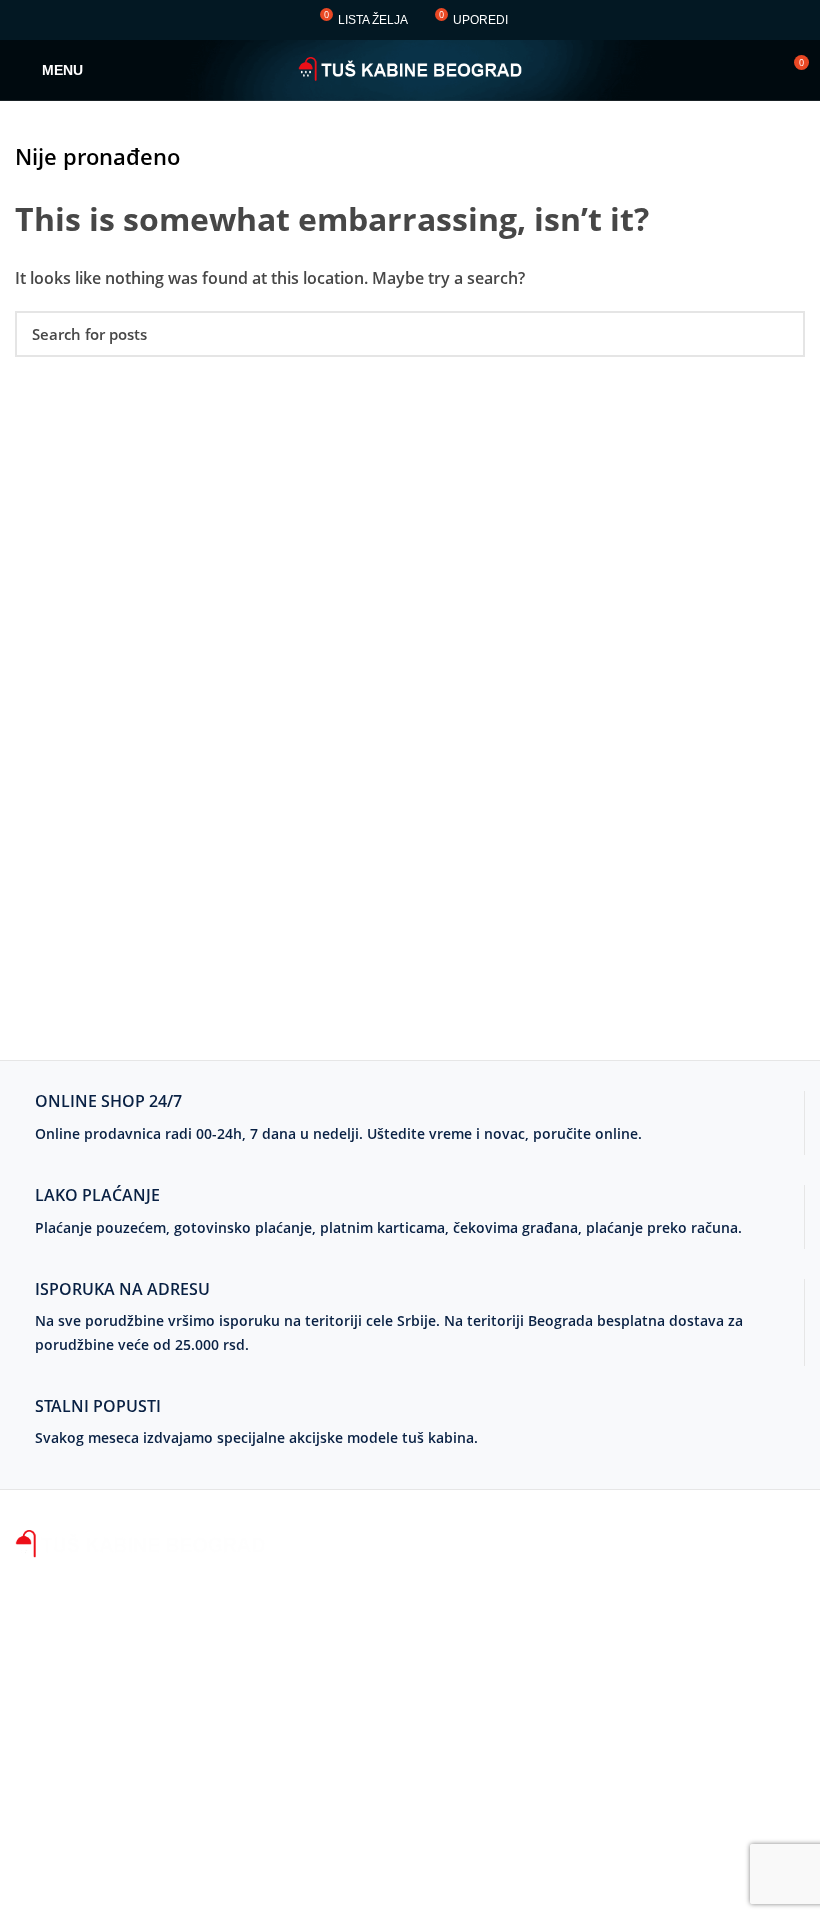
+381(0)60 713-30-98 (176, 1788)
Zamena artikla (344, 1696)
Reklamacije (333, 1733)
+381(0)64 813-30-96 (178, 1692)
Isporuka (322, 1659)
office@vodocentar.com (106, 1852)
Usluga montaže (349, 1771)
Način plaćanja (343, 1584)
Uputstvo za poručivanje (381, 1621)
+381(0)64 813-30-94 (178, 1660)
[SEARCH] (778, 334)
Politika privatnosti (359, 1808)
